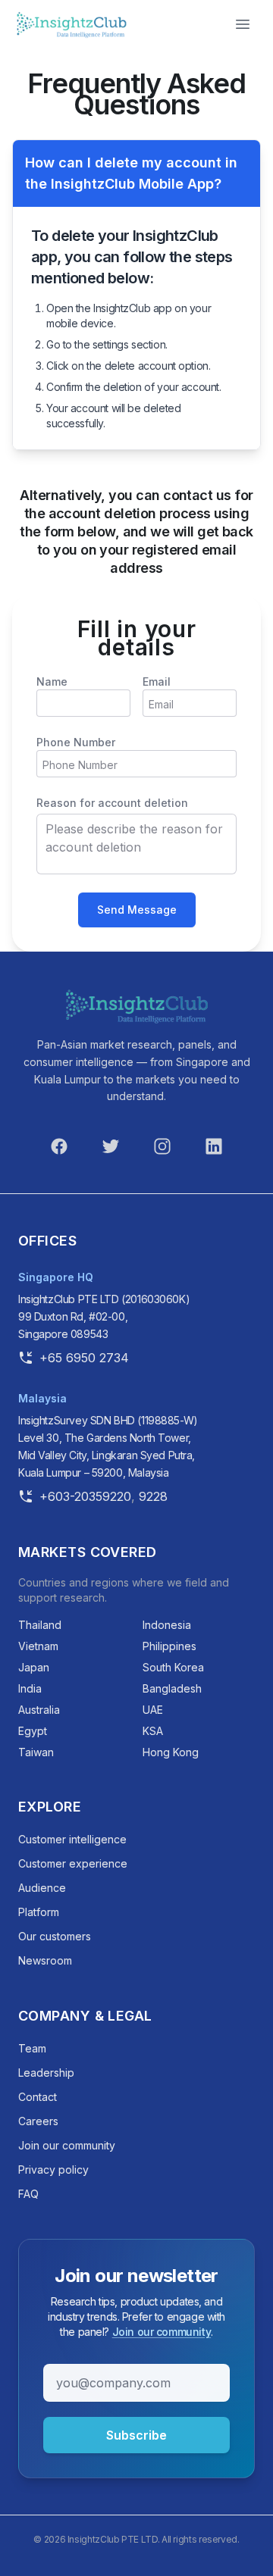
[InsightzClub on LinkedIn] (214, 1146)
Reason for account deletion (112, 803)
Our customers (55, 1936)
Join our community (67, 2145)
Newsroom (45, 1960)
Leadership (46, 2073)
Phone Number (76, 742)
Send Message (137, 910)
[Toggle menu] (243, 24)
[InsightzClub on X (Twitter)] (111, 1146)
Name (52, 682)
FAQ (28, 2194)
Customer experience (73, 1863)
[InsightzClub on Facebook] (59, 1146)
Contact (38, 2097)
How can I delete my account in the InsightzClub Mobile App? (131, 173)
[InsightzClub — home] (136, 1006)
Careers (38, 2121)
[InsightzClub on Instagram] (162, 1146)
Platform (39, 1912)
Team (32, 2048)
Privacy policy (53, 2170)
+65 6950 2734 (84, 1357)
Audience (42, 1888)
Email (157, 682)
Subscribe (136, 2435)
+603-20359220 (85, 1496)
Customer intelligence (72, 1839)
